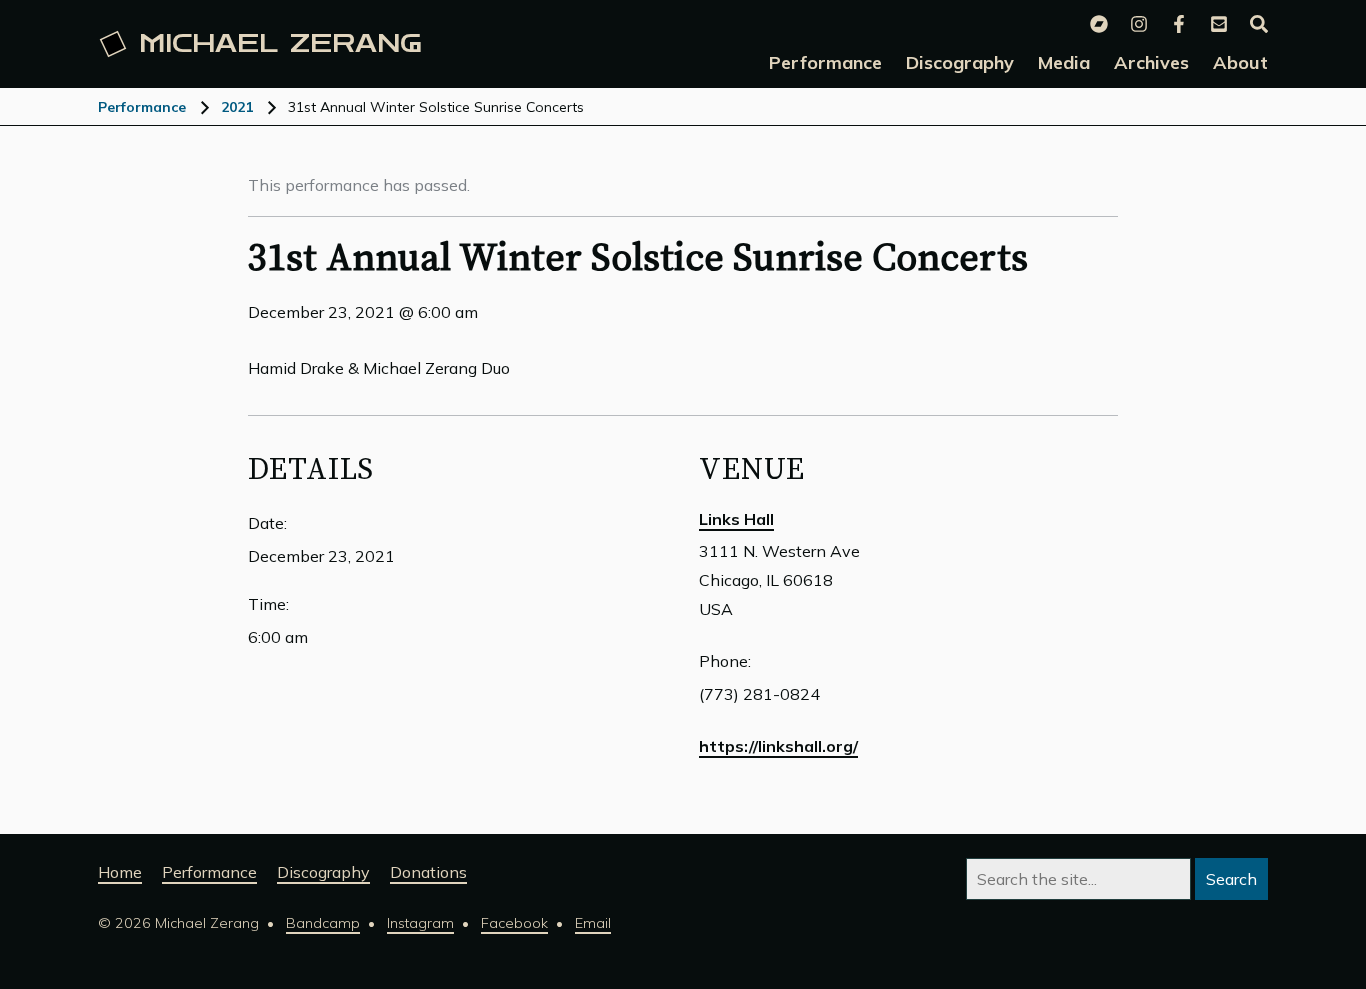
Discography (323, 872)
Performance (142, 107)
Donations (428, 872)
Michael (280, 44)
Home (120, 872)
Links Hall (736, 519)
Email (593, 923)
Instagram (420, 923)
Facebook (514, 923)
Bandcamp (323, 923)
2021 (237, 107)
